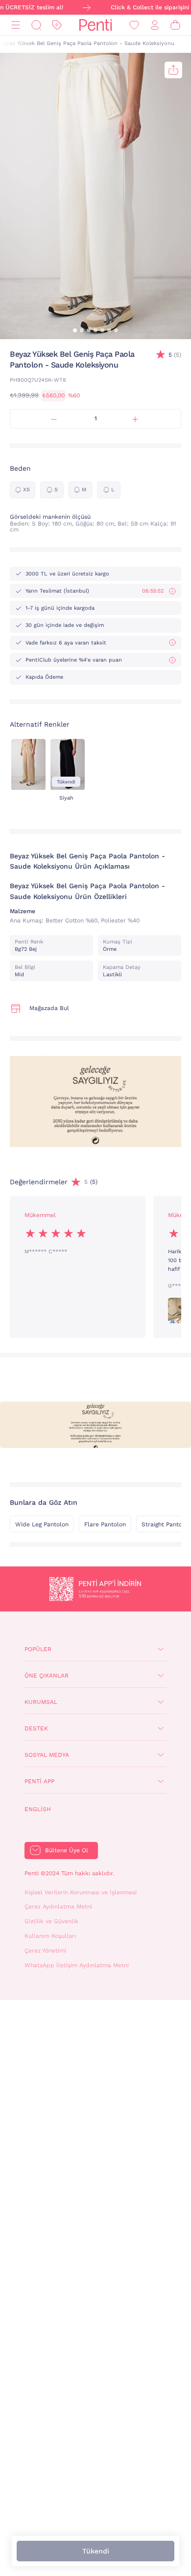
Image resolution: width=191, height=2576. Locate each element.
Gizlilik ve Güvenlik (51, 1921)
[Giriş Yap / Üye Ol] (155, 25)
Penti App (39, 1781)
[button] (75, 330)
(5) (175, 355)
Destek (36, 1728)
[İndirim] (57, 25)
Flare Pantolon (105, 1524)
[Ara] (36, 25)
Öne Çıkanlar (47, 1676)
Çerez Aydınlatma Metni (58, 1907)
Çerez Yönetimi (45, 1951)
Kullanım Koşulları (50, 1936)
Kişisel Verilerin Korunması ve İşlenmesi (81, 1892)
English (38, 1809)
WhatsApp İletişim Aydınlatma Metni (77, 1965)
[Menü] (16, 25)
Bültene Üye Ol (67, 1850)
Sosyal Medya (47, 1755)
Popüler (38, 1649)
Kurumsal (41, 1702)
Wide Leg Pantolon (42, 1524)
